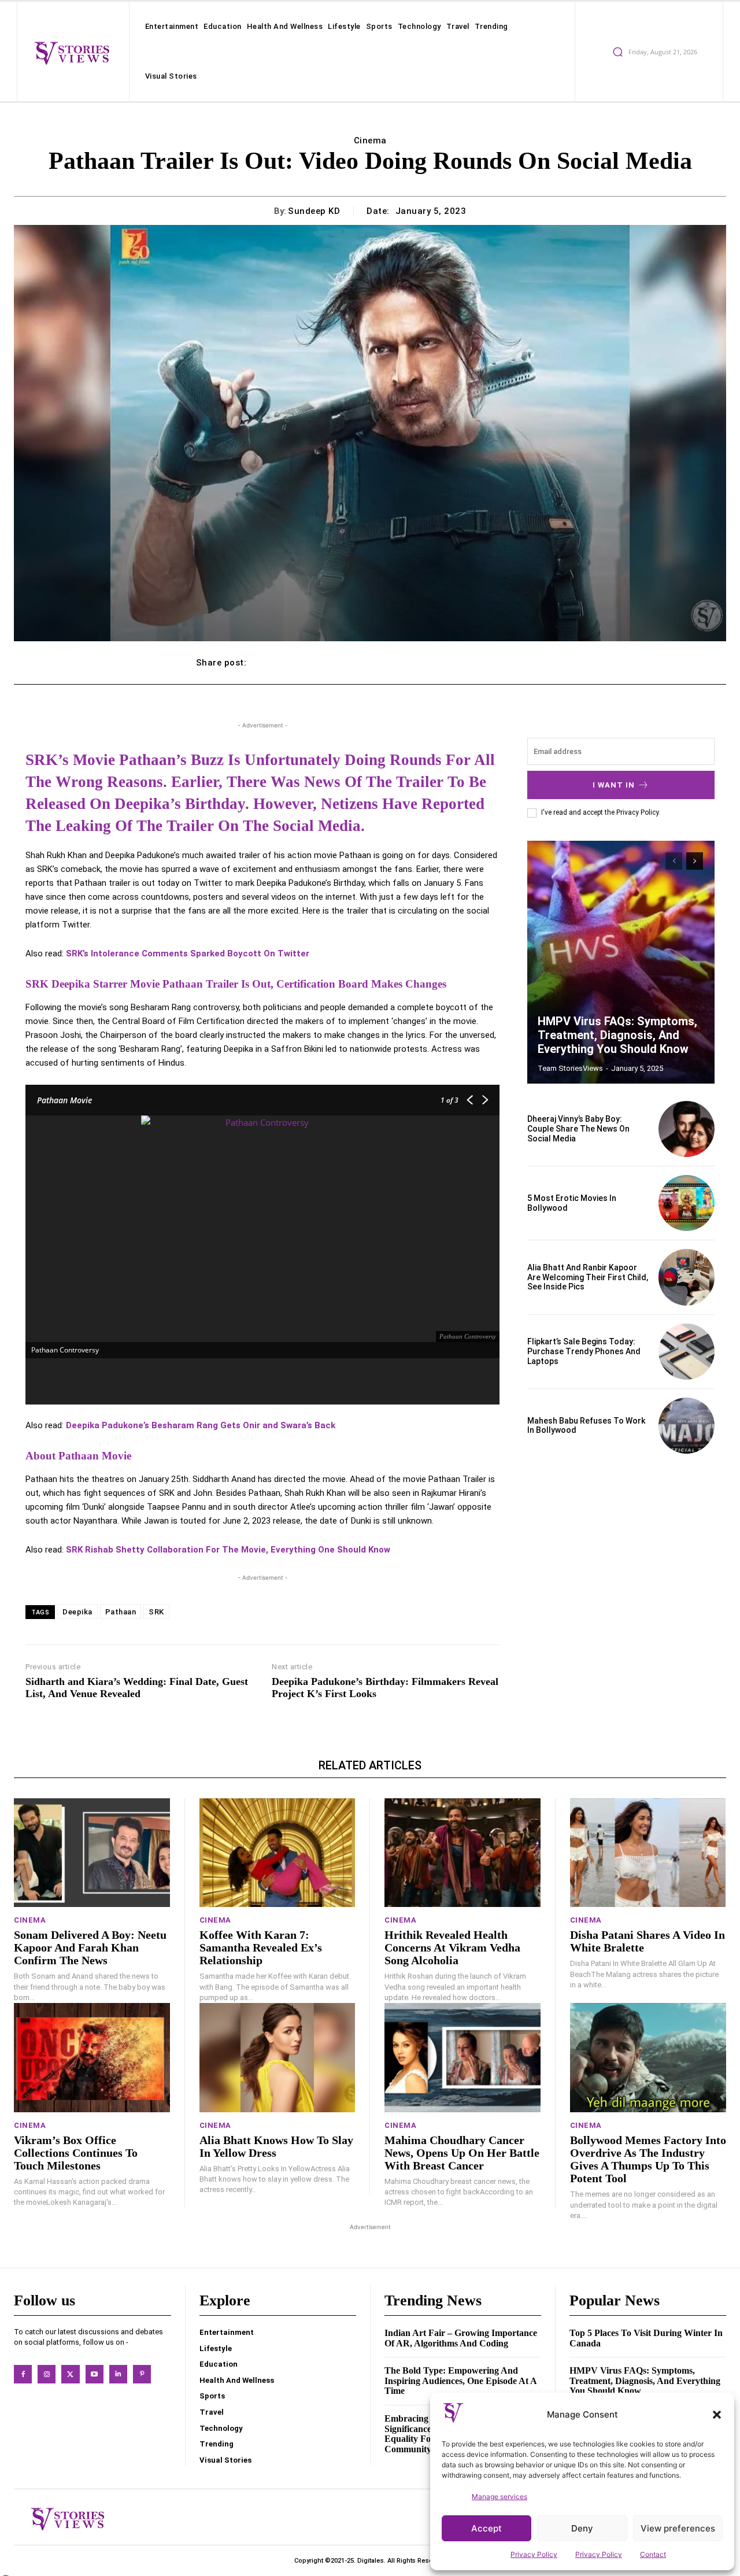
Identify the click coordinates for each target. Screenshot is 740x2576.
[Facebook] (23, 2374)
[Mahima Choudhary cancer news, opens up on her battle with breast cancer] (462, 2058)
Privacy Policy (534, 2554)
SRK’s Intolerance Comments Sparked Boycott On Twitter (188, 953)
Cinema (370, 141)
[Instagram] (47, 2374)
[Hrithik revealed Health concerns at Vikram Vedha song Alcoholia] (462, 1853)
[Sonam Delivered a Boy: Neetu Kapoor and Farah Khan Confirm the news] (92, 1853)
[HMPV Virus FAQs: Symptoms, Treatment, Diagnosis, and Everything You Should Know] (621, 962)
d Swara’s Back (304, 1425)
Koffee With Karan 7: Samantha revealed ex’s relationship (261, 1947)
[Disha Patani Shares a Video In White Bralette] (648, 1853)
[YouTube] (95, 2374)
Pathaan (121, 1612)
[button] (717, 2415)
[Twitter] (70, 2374)
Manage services (499, 2496)
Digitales (371, 2561)
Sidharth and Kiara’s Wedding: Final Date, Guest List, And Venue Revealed (137, 1688)
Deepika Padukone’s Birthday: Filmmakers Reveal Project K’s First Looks (385, 1688)
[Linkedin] (118, 2374)
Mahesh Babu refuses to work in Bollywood (586, 1426)
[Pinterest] (142, 2374)
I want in (614, 785)
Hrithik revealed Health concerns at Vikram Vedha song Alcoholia (452, 1947)
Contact (653, 2554)
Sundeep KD (314, 211)
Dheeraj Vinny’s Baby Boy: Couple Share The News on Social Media (578, 1129)
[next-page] (695, 861)
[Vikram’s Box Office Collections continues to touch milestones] (92, 2058)
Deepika (77, 1612)
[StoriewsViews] (72, 53)
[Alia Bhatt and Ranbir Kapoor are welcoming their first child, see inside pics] (687, 1277)
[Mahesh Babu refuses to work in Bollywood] (687, 1426)
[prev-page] (674, 861)
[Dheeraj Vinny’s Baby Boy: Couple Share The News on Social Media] (687, 1129)
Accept (486, 2528)
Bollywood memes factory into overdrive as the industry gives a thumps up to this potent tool (648, 2159)
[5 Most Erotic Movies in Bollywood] (687, 1203)
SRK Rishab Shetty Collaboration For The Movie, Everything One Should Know (228, 1550)
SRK (156, 1612)
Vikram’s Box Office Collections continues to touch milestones (76, 2153)
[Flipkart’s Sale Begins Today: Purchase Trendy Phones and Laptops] (687, 1352)
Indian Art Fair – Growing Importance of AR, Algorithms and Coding (461, 2338)
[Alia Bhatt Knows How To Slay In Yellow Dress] (277, 2058)
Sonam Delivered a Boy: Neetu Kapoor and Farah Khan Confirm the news (90, 1947)
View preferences (678, 2528)
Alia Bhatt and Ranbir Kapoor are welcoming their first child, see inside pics (588, 1277)
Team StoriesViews (570, 1068)
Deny (582, 2528)
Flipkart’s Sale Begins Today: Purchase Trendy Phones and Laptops (584, 1351)
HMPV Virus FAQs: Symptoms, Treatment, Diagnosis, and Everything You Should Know (617, 1035)
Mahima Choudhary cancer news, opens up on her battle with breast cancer (462, 2153)
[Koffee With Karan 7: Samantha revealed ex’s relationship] (277, 1853)
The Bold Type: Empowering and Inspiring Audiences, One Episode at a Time (461, 2381)
